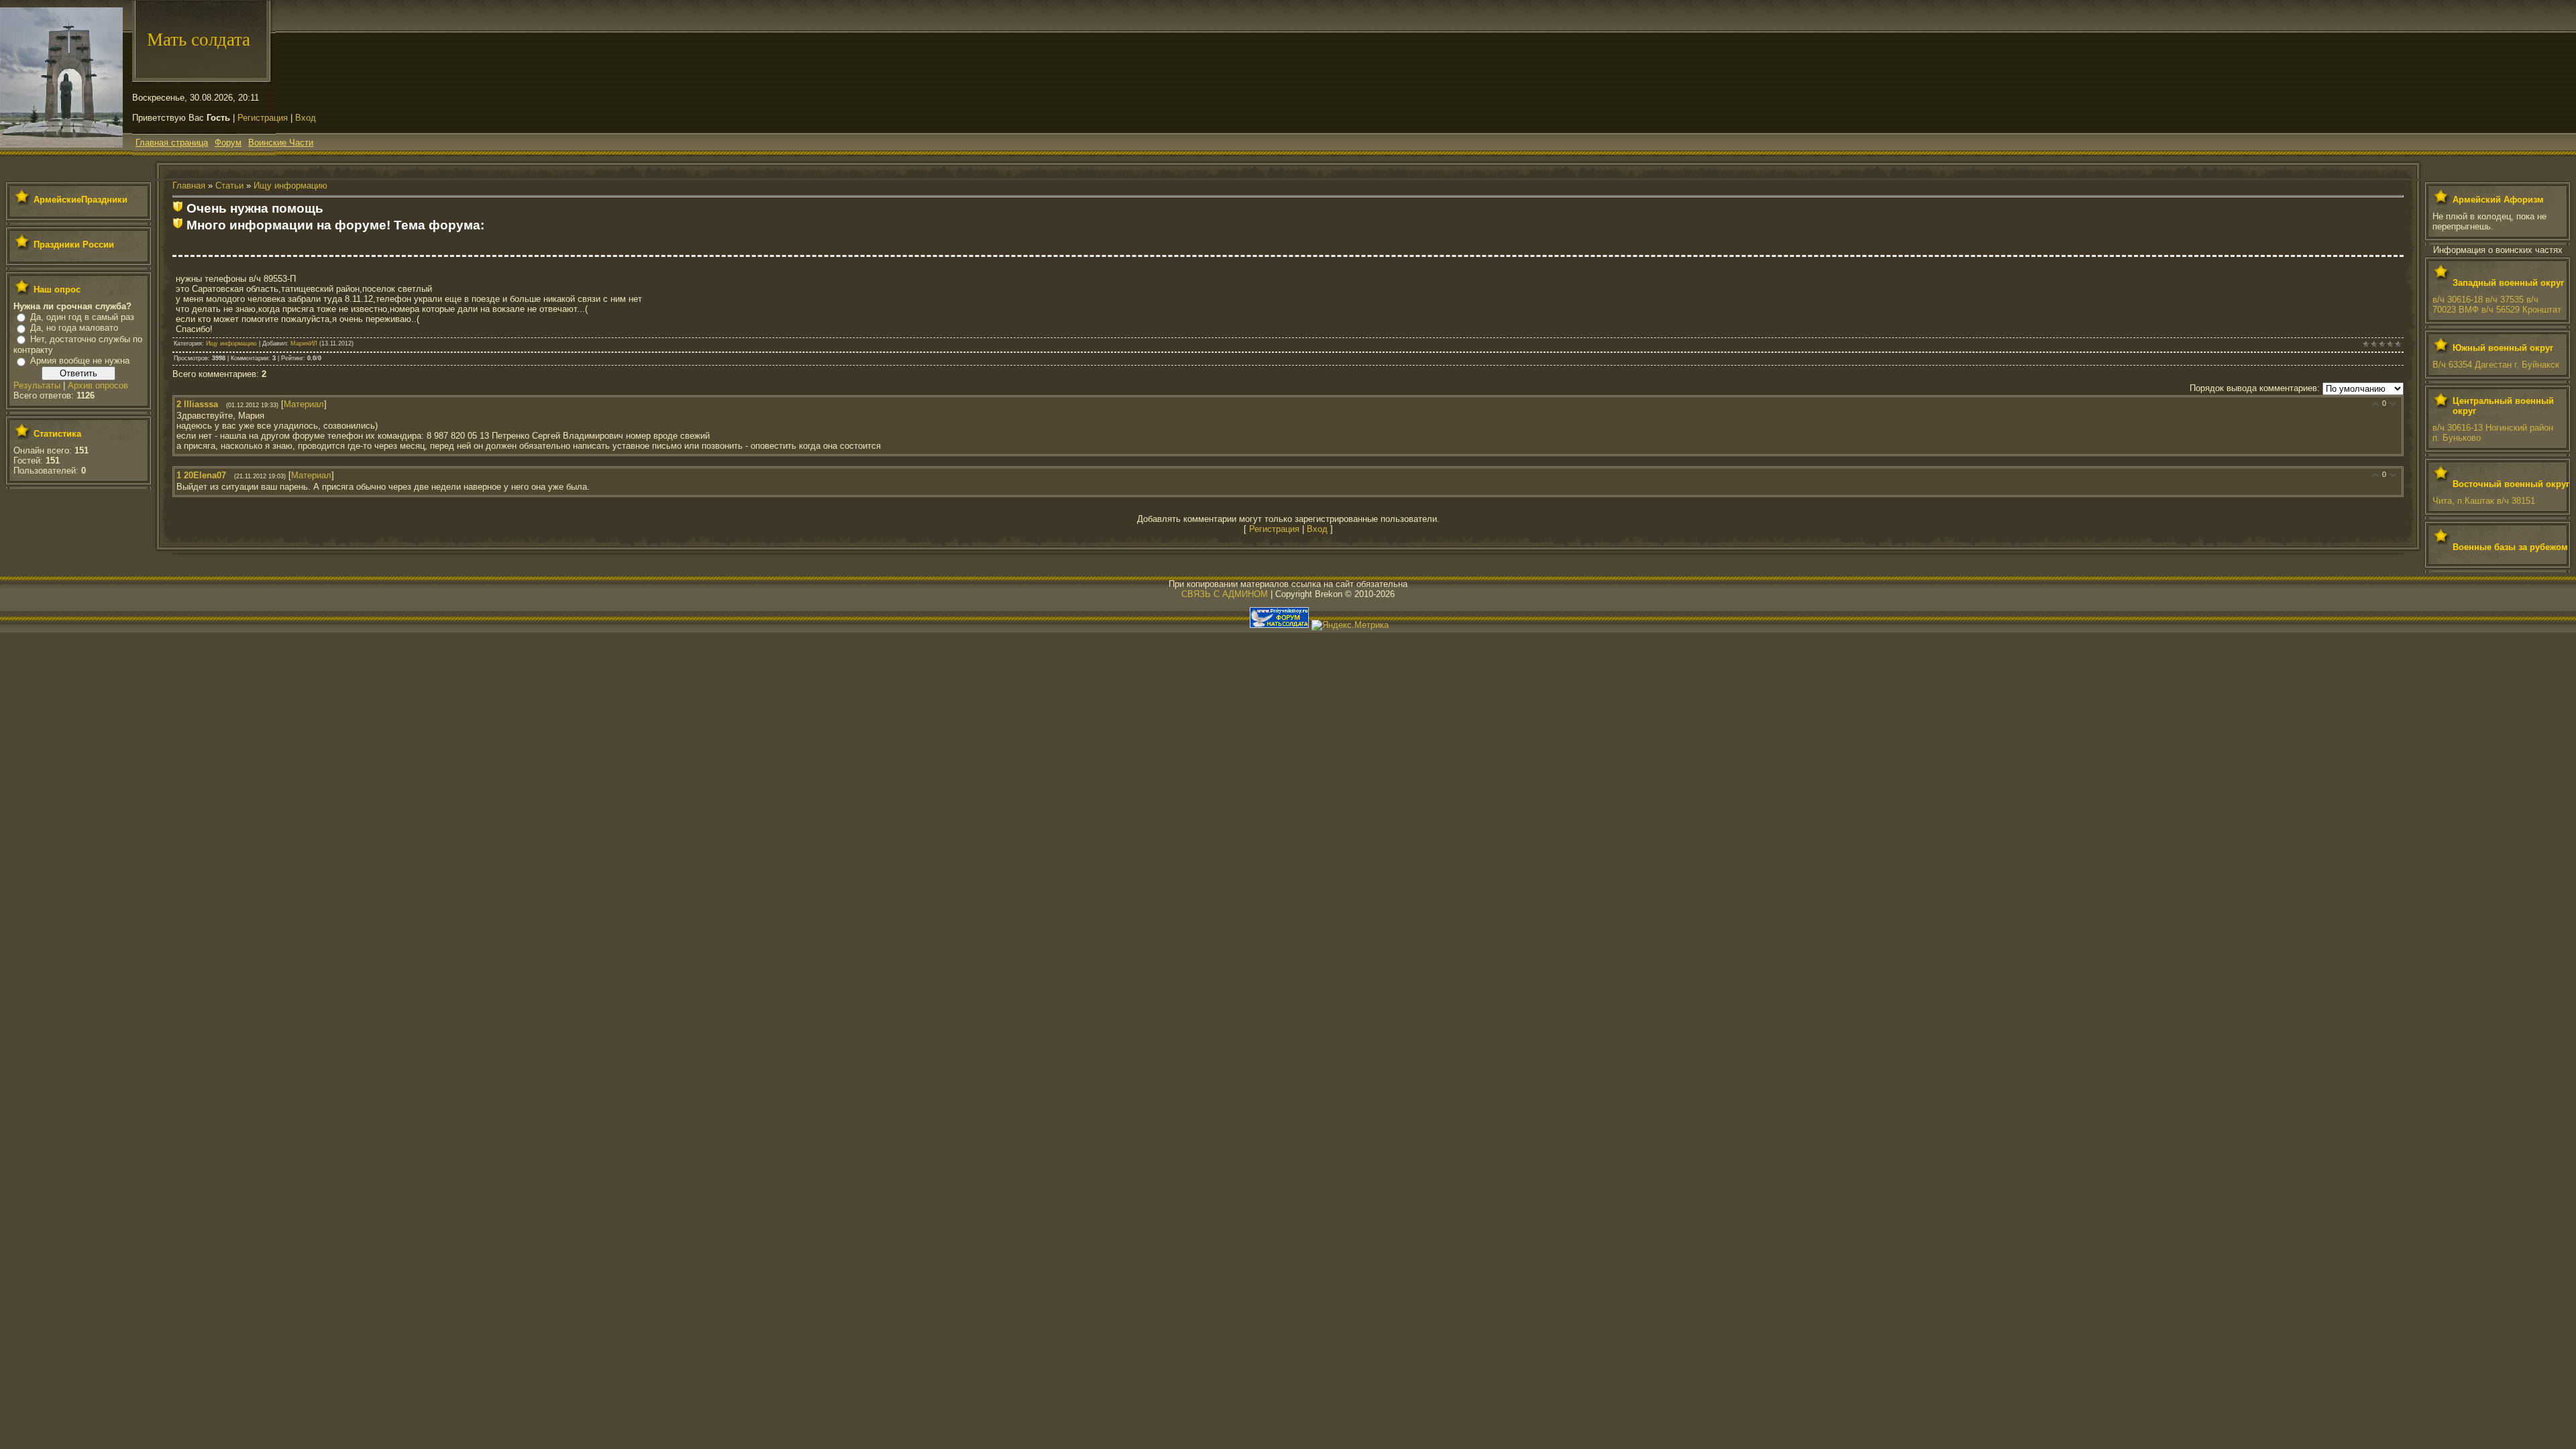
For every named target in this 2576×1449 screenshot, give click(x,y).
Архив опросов (98, 385)
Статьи (229, 185)
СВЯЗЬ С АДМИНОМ (1225, 594)
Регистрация (263, 118)
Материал (304, 404)
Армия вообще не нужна (80, 361)
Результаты (37, 385)
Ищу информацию (290, 185)
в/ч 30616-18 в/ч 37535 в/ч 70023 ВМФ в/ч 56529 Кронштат (2497, 305)
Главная (189, 185)
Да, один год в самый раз (82, 317)
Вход (306, 118)
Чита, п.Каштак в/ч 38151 (2484, 501)
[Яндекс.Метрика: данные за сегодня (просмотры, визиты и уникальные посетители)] (1350, 625)
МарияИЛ (304, 343)
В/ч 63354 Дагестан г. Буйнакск (2496, 365)
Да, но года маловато (74, 328)
